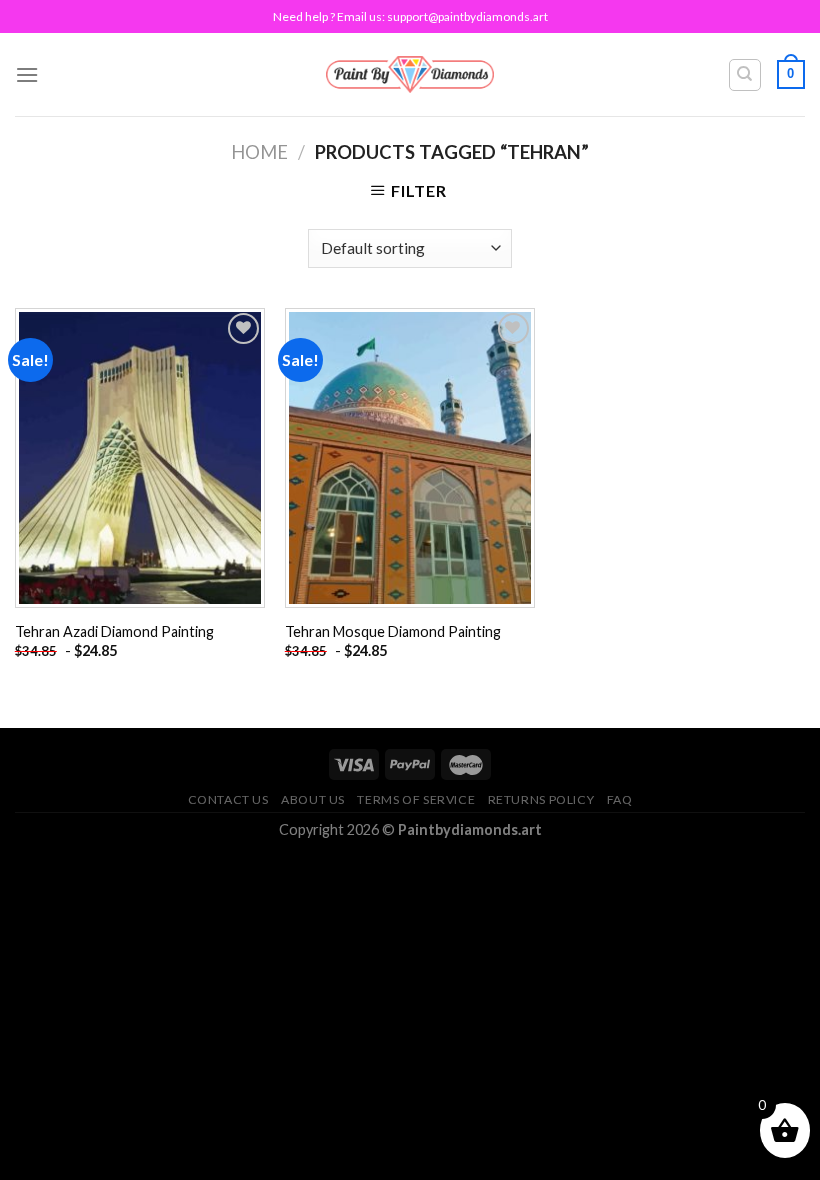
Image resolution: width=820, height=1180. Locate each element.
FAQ (620, 799)
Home (259, 152)
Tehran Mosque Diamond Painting (393, 631)
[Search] (745, 75)
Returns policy (541, 799)
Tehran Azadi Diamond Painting (114, 631)
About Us (313, 799)
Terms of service (416, 799)
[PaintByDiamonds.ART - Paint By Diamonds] (410, 74)
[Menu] (27, 74)
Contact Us (228, 799)
